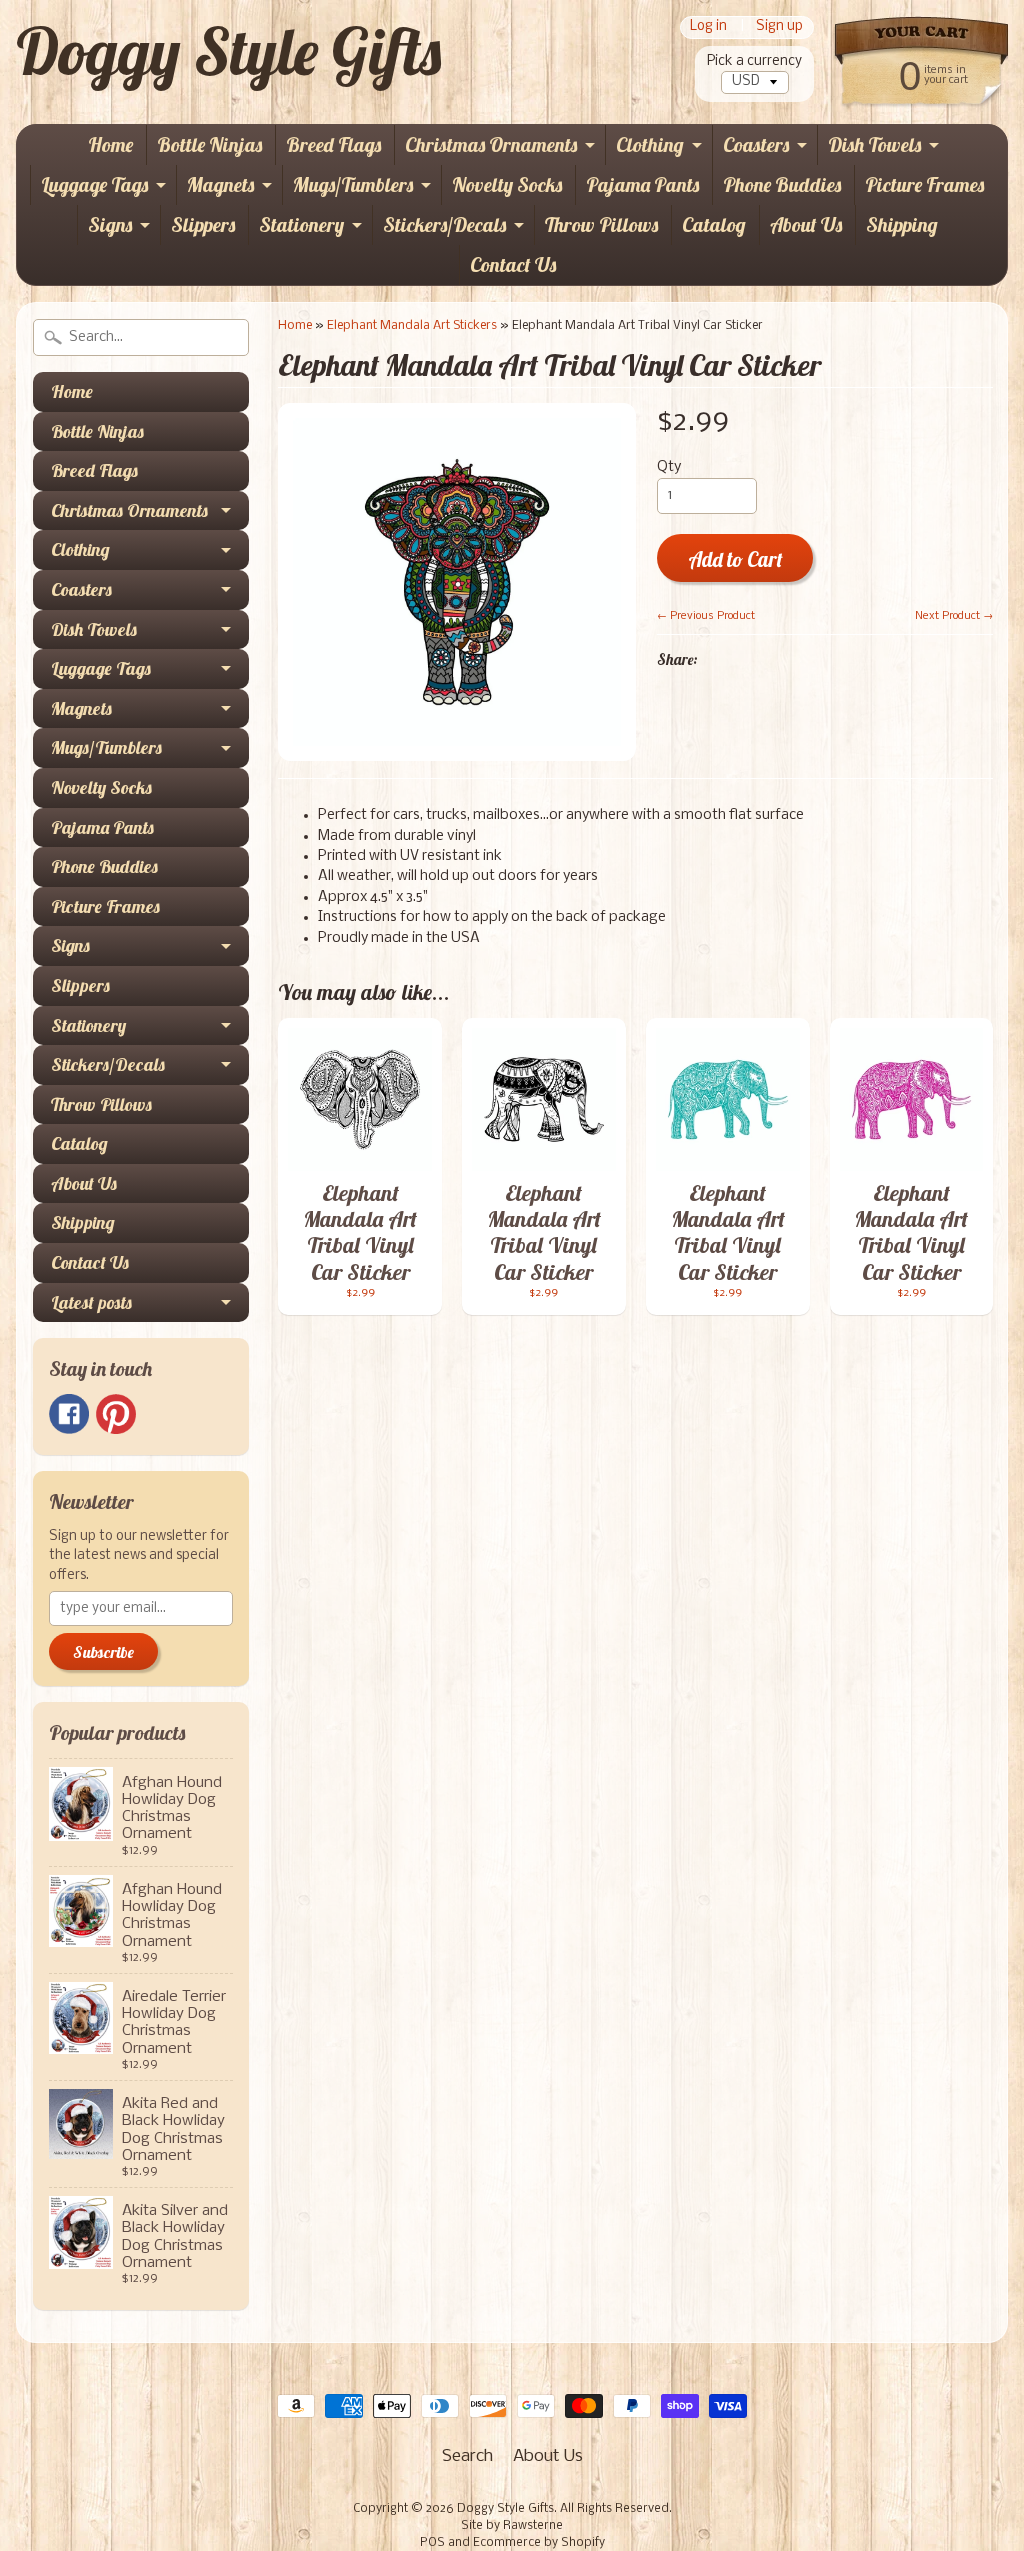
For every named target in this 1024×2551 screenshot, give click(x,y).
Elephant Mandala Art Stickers (412, 325)
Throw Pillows (601, 224)
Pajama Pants (642, 184)
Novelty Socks (507, 184)
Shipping (902, 224)
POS (432, 2543)
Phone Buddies (782, 184)
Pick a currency (754, 61)
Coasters (756, 144)
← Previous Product (706, 616)
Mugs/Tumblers (353, 184)
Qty (669, 467)
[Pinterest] (116, 1414)
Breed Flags (333, 144)
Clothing (650, 144)
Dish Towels (874, 144)
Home (110, 144)
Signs (110, 224)
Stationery (301, 224)
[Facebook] (69, 1414)
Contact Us (513, 264)
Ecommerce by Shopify (539, 2543)
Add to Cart (735, 559)
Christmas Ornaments (491, 144)
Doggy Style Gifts (228, 51)
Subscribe (103, 1652)
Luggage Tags (94, 184)
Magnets (220, 184)
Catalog (714, 224)
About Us (806, 224)
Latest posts (91, 1302)
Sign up (779, 27)
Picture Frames (924, 184)
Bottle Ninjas (209, 144)
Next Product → (954, 616)
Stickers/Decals (444, 224)
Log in (708, 27)
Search (467, 2456)
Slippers (203, 224)
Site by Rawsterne (512, 2526)
